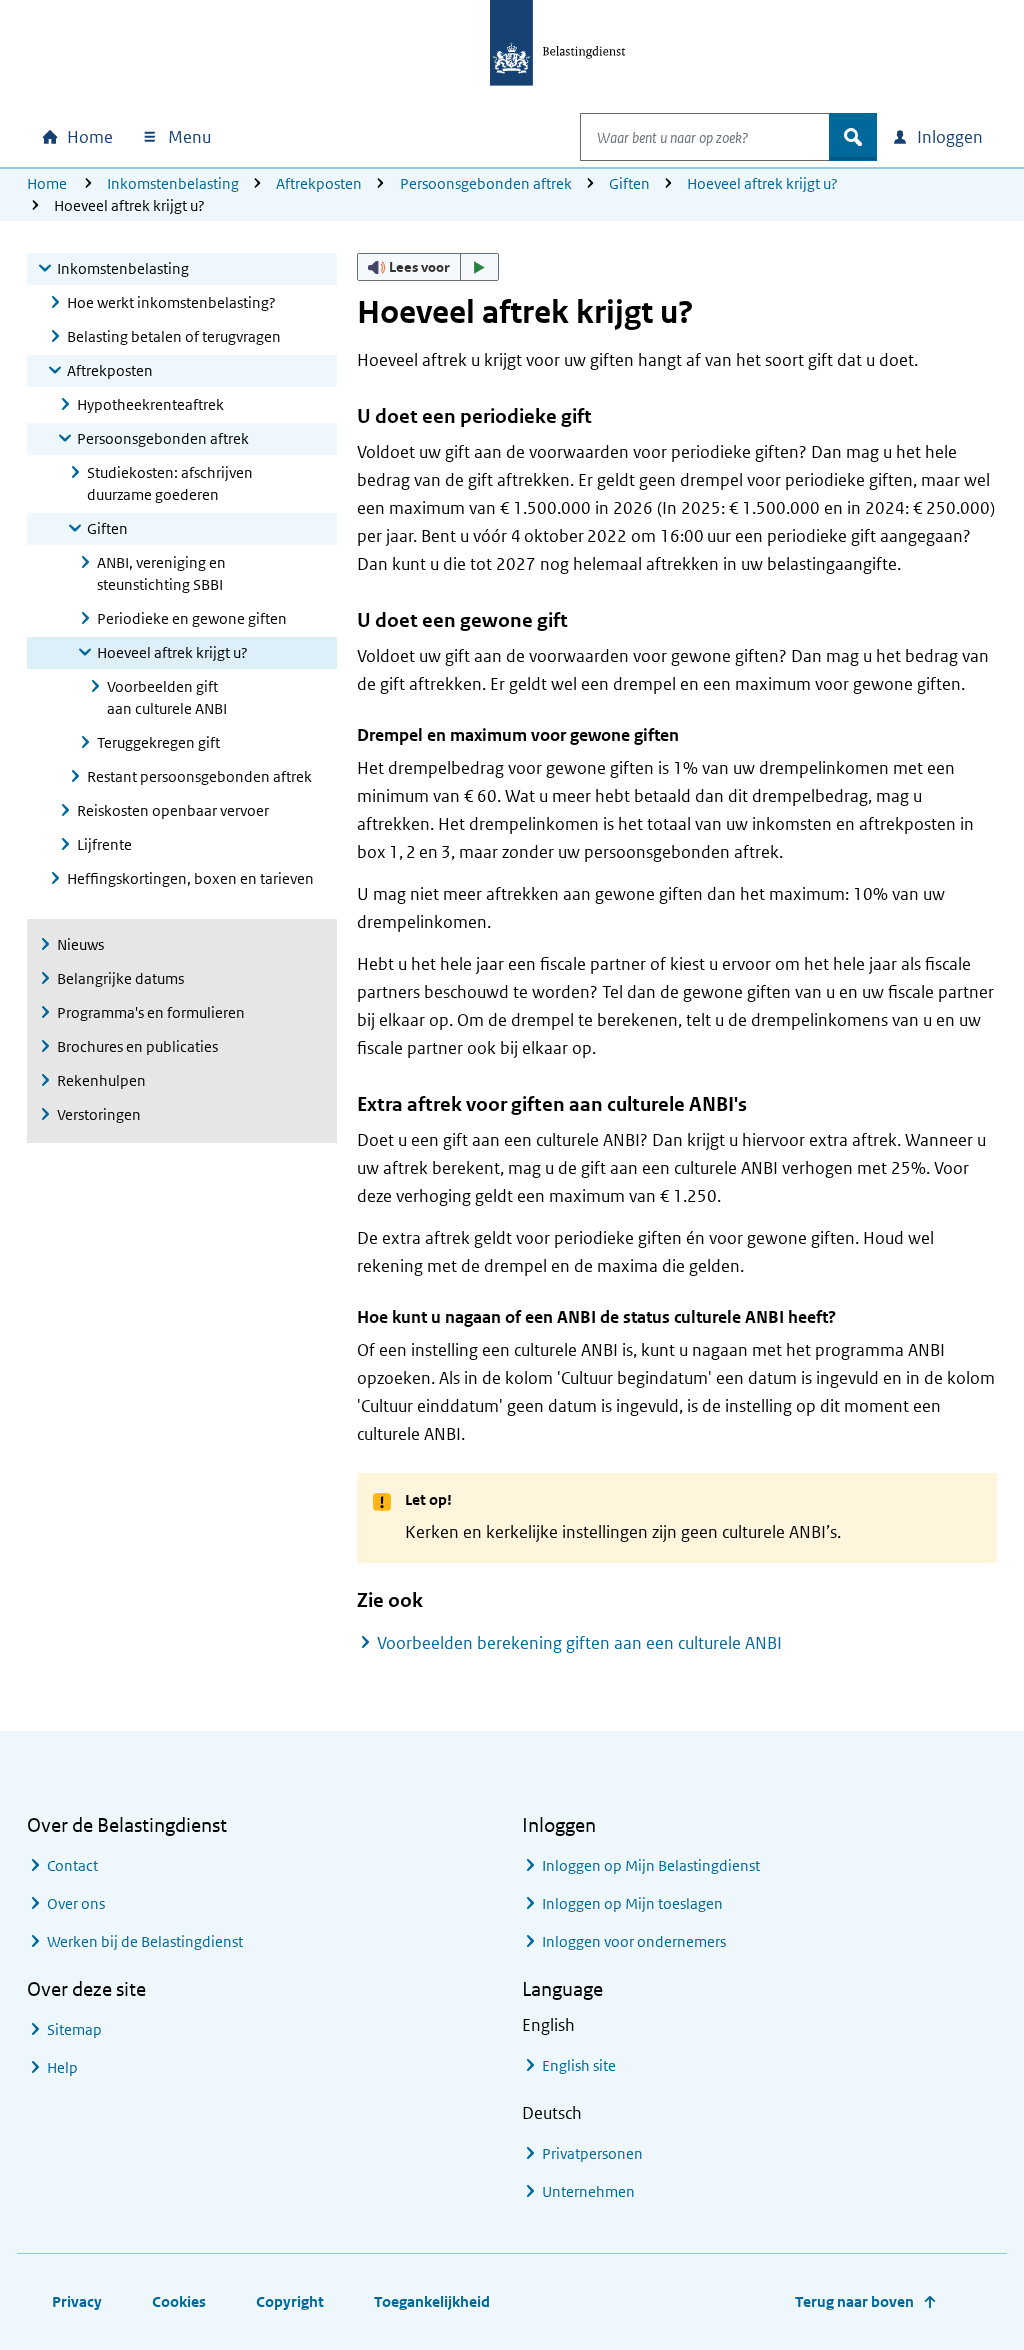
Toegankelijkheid (432, 2301)
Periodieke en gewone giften (192, 618)
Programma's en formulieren (151, 1012)
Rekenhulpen (101, 1080)
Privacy (77, 2301)
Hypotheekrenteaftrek (150, 404)
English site (579, 2065)
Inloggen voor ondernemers (634, 1941)
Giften (629, 183)
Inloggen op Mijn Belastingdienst (651, 1865)
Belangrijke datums (120, 978)
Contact (72, 1865)
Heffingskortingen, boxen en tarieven (190, 878)
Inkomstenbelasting (173, 183)
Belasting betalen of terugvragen (174, 336)
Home (47, 183)
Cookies (179, 2301)
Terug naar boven (854, 2301)
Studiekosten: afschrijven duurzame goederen (170, 483)
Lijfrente (104, 844)
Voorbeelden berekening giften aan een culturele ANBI (579, 1643)
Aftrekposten (319, 183)
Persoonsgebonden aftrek (486, 183)
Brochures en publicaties (137, 1046)
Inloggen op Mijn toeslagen (632, 1903)
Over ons (76, 1903)
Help (62, 2067)
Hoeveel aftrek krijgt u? (762, 183)
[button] (428, 267)
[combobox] (705, 137)
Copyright (290, 2301)
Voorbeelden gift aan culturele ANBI (167, 697)
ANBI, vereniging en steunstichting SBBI (161, 573)
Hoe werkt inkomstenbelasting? (171, 302)
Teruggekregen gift (158, 742)
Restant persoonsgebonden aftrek (199, 776)
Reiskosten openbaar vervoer (173, 810)
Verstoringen (99, 1114)
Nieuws (80, 944)
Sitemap (74, 2029)
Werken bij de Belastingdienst (145, 1941)
